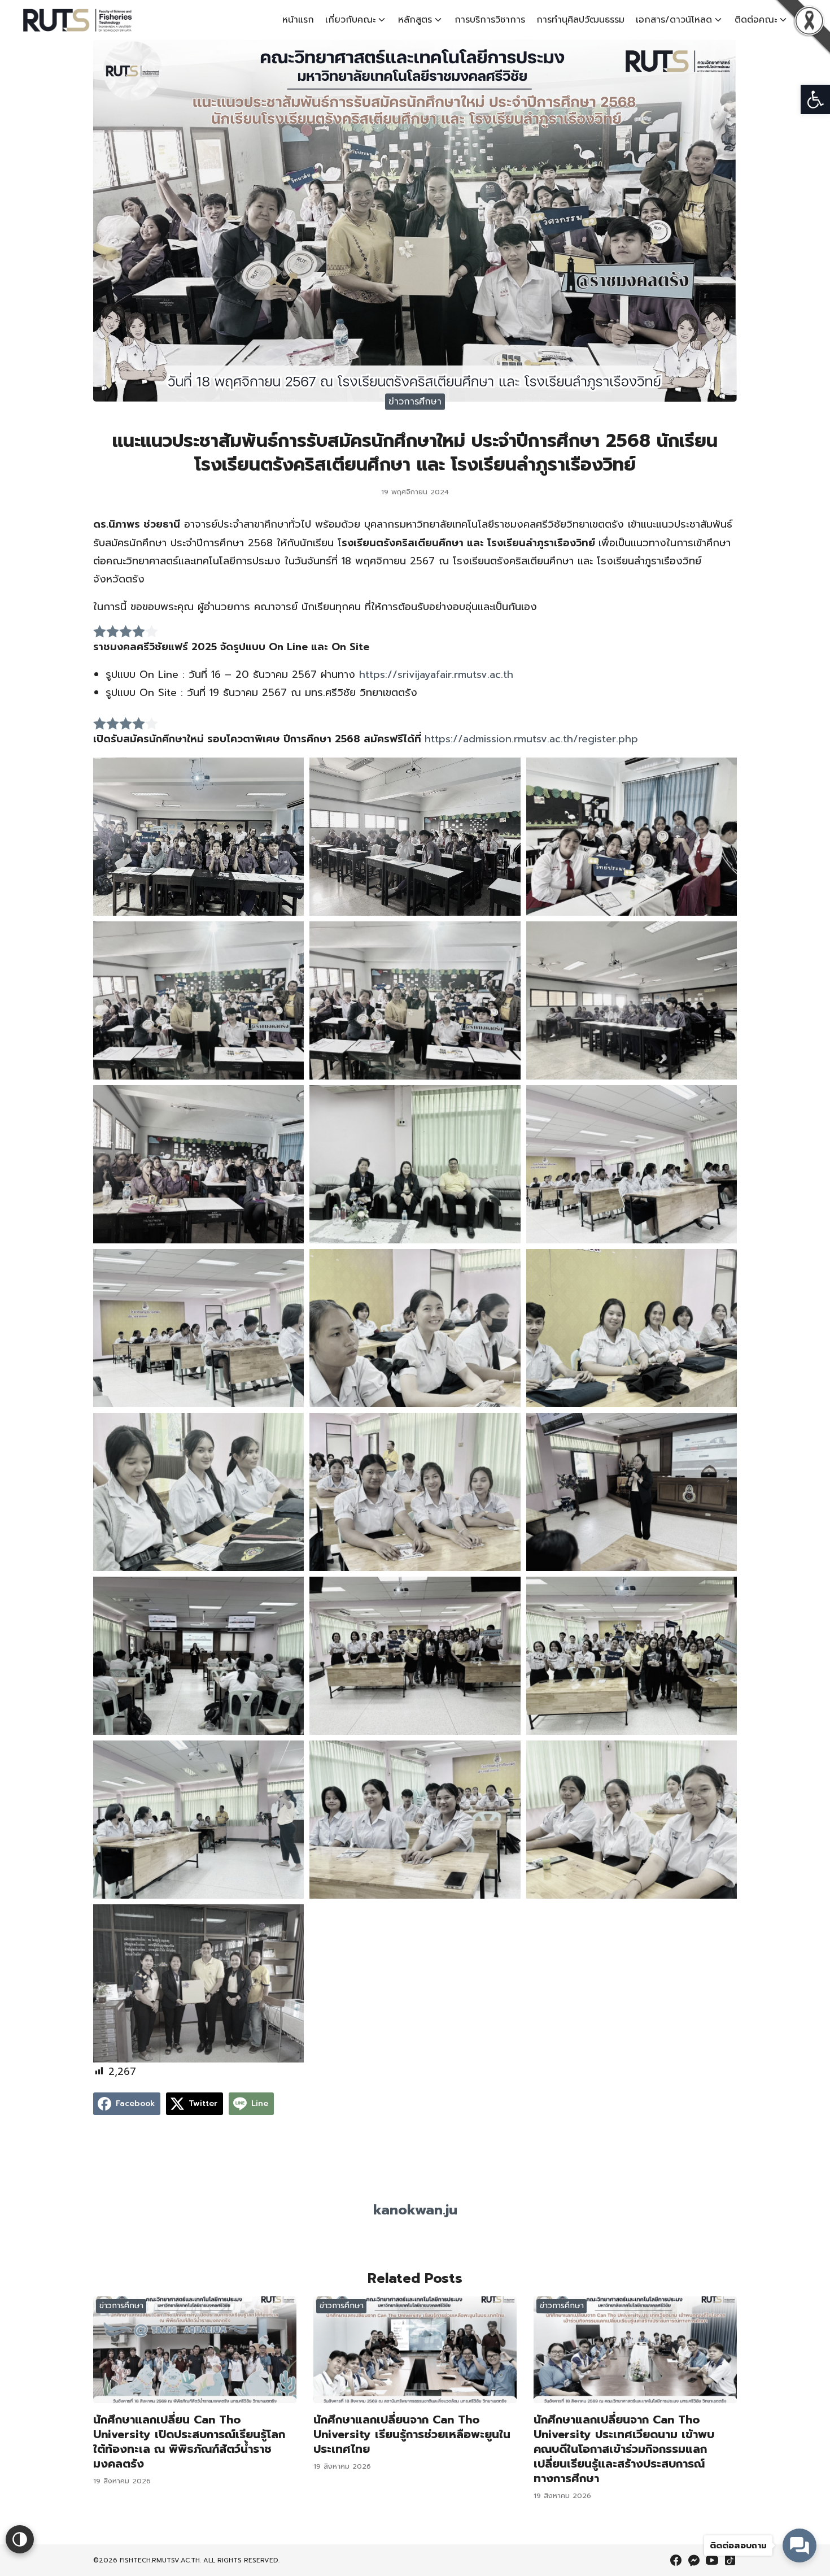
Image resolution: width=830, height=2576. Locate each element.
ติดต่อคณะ (756, 20)
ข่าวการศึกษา (415, 402)
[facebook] (676, 2560)
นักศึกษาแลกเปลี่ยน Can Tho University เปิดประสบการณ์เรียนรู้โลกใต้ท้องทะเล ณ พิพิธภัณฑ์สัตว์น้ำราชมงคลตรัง (189, 2442)
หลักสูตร (415, 20)
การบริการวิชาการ (490, 20)
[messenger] (694, 2560)
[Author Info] (415, 2189)
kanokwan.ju (415, 2210)
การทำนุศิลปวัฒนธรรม (580, 20)
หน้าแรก (298, 20)
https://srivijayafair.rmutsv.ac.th (436, 675)
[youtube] (712, 2560)
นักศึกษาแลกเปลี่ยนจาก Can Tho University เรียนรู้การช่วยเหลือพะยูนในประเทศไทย (412, 2434)
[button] (815, 99)
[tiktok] (730, 2560)
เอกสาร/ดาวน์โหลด (674, 20)
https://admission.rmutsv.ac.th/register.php (531, 739)
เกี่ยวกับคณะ (350, 20)
